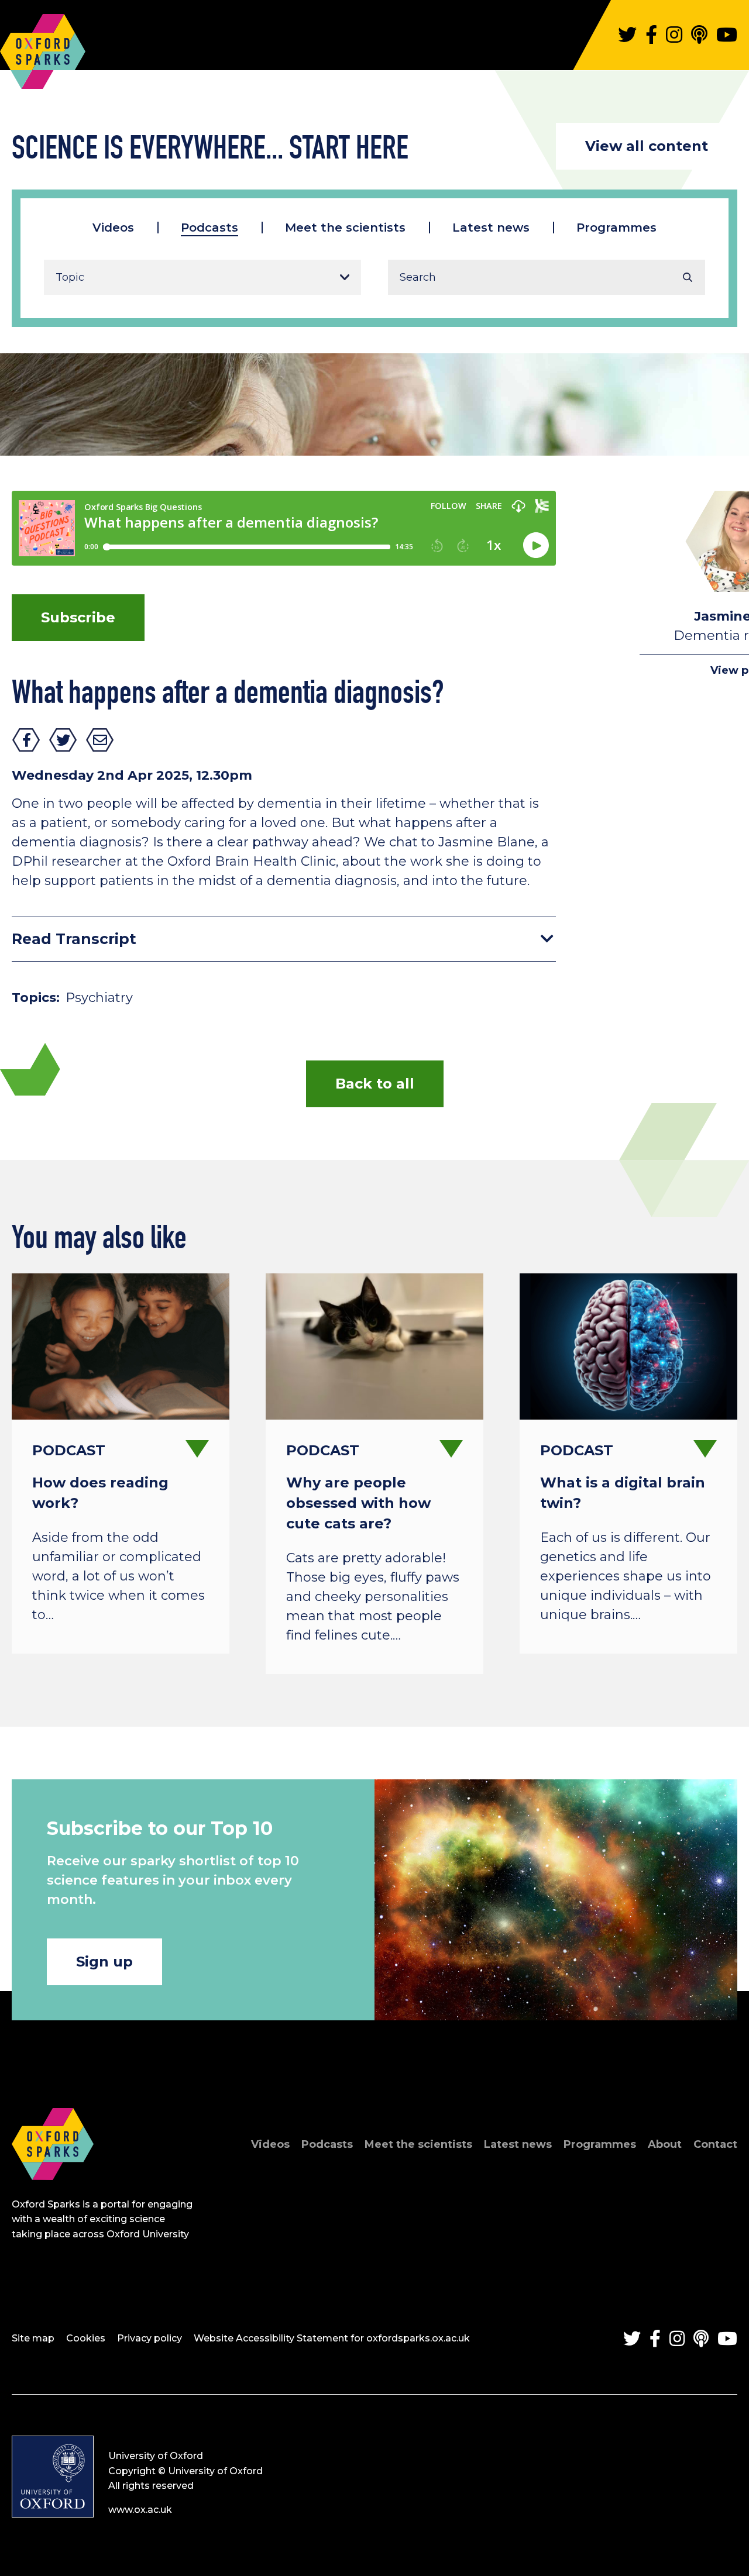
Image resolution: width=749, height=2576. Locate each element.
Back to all (375, 1084)
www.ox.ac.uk (140, 2510)
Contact (715, 2144)
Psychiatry (99, 998)
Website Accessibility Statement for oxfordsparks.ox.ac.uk (332, 2338)
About (665, 2144)
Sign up (104, 1962)
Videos (113, 228)
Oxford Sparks (43, 46)
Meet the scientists (345, 228)
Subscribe (78, 617)
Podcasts (209, 228)
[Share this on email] (100, 740)
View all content (647, 146)
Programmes (616, 228)
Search (688, 277)
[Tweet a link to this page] (63, 740)
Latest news (491, 228)
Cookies (86, 2338)
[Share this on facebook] (26, 740)
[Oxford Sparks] (53, 2193)
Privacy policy (150, 2338)
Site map (33, 2338)
